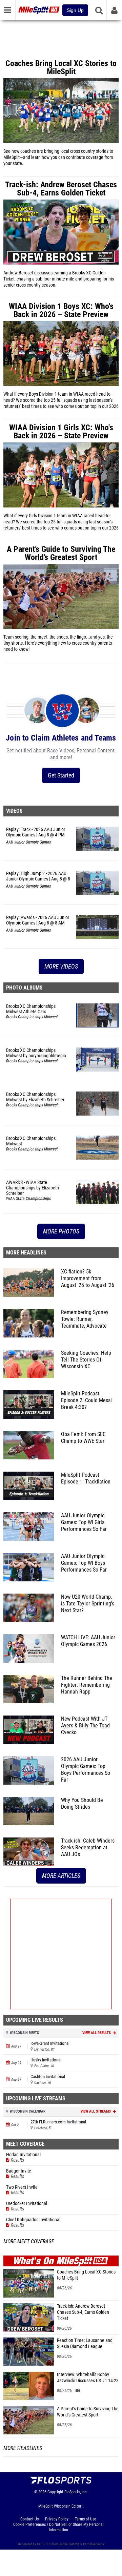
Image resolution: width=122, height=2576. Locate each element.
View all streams (96, 2111)
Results (17, 2160)
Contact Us (29, 2519)
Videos (14, 811)
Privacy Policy (57, 2519)
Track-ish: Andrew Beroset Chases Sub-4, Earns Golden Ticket (83, 2312)
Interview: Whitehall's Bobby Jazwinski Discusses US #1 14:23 (88, 2378)
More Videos (61, 966)
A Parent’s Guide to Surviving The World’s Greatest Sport (88, 2412)
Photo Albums (24, 988)
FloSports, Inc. (76, 2492)
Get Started (61, 775)
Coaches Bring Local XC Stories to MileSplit (86, 2275)
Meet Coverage (25, 2144)
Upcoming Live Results (35, 2020)
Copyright (55, 2492)
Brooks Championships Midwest (32, 1017)
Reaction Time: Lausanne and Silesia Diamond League (85, 2343)
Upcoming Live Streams (36, 2099)
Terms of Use (86, 2519)
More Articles (61, 1876)
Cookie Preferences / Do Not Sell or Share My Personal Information (58, 2527)
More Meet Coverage (29, 2242)
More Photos (61, 1231)
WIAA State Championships (28, 1199)
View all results (97, 2033)
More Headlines (26, 1253)
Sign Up (75, 10)
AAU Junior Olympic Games (28, 842)
